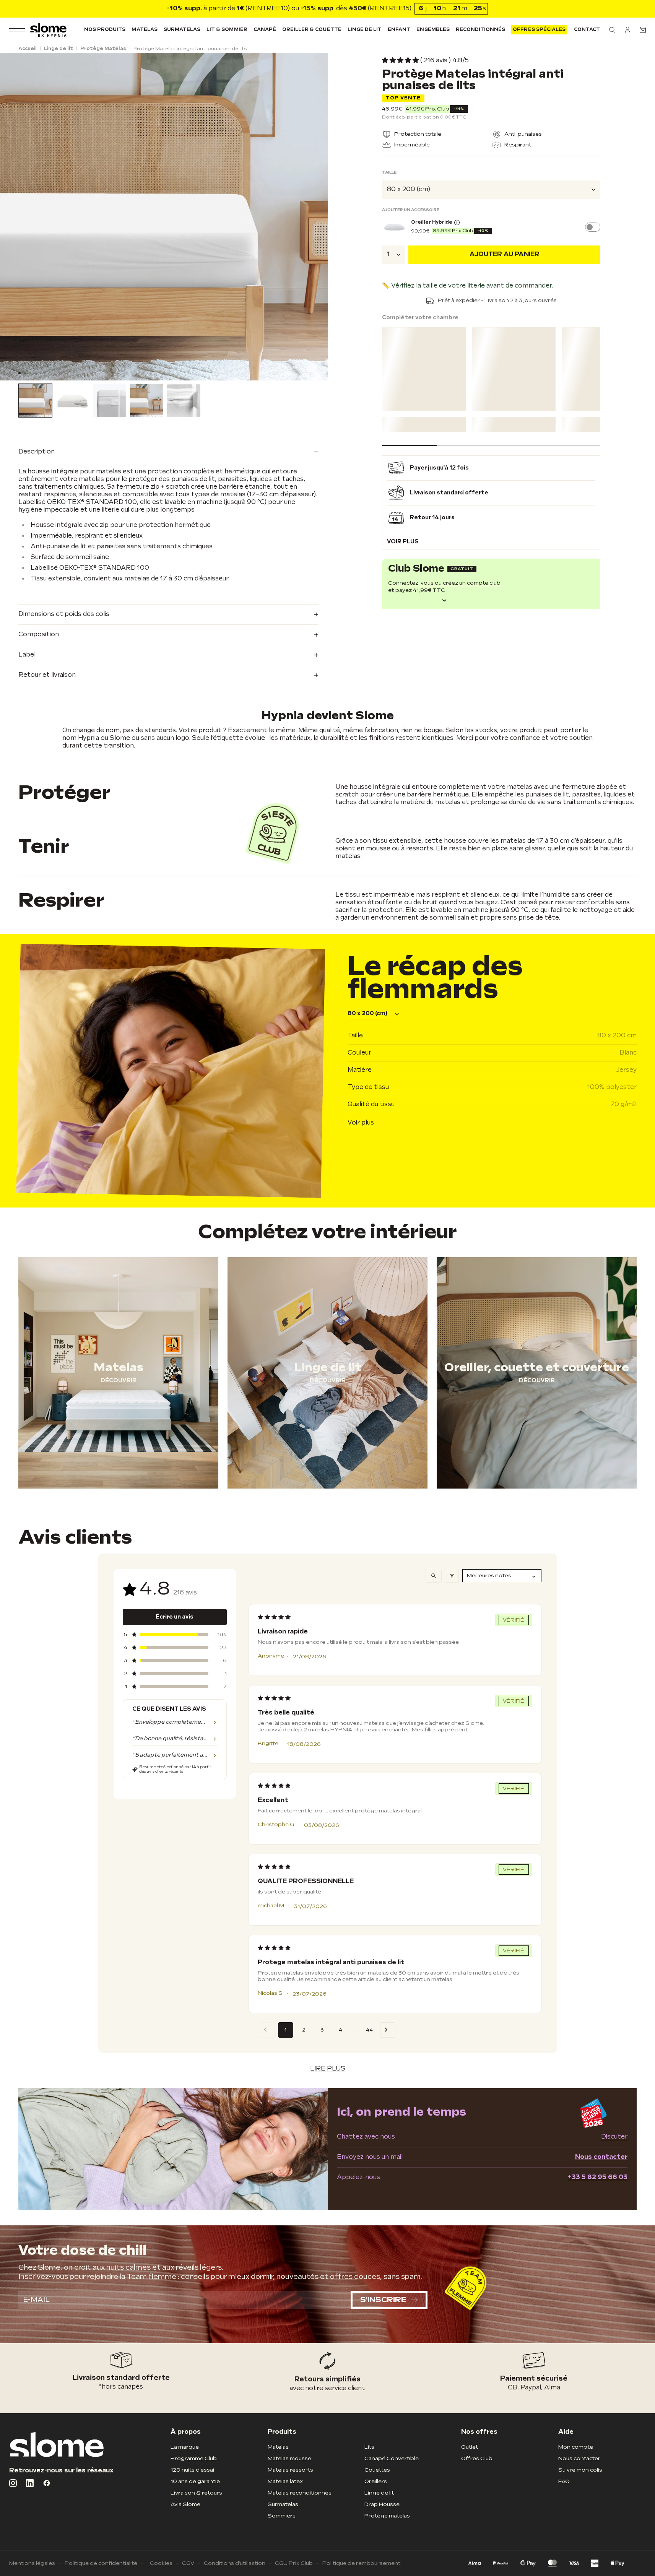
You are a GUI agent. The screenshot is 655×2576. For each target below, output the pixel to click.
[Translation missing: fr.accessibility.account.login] (627, 30)
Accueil (28, 49)
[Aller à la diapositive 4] (41, 373)
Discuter (614, 2137)
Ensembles (433, 30)
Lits (369, 2447)
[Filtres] (452, 1576)
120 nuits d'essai (192, 2470)
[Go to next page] (388, 2030)
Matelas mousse (289, 2458)
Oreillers (376, 2481)
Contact (587, 30)
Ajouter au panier (505, 254)
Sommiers (282, 2516)
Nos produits (105, 30)
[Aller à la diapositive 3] (36, 373)
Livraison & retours (196, 2493)
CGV (188, 2563)
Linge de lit (365, 30)
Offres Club (477, 2458)
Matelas (144, 30)
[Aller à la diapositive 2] (30, 373)
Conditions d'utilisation (235, 2563)
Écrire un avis (175, 1617)
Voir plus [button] (403, 541)
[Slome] (48, 30)
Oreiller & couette (312, 30)
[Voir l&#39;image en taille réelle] (164, 217)
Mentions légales (32, 2563)
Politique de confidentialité (101, 2563)
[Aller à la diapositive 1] (25, 373)
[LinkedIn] (30, 2483)
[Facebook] (47, 2483)
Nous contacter (601, 2157)
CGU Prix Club (294, 2563)
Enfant (399, 30)
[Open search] (434, 1576)
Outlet (470, 2447)
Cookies (161, 2563)
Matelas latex (285, 2481)
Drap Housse (382, 2504)
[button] (612, 30)
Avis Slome (185, 2504)
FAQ (564, 2481)
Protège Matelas (103, 49)
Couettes (377, 2470)
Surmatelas (182, 30)
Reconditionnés (481, 30)
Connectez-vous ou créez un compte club (444, 583)
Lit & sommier (227, 30)
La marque (185, 2447)
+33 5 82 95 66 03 (598, 2177)
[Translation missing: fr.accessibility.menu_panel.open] (17, 30)
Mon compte (576, 2447)
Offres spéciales (539, 30)
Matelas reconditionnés (300, 2493)
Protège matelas (387, 2516)
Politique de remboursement (361, 2563)
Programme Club (194, 2458)
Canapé (265, 30)
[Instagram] (13, 2483)
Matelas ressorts (290, 2470)
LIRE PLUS (328, 2069)
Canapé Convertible (392, 2458)
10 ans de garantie (195, 2481)
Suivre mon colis (580, 2470)
